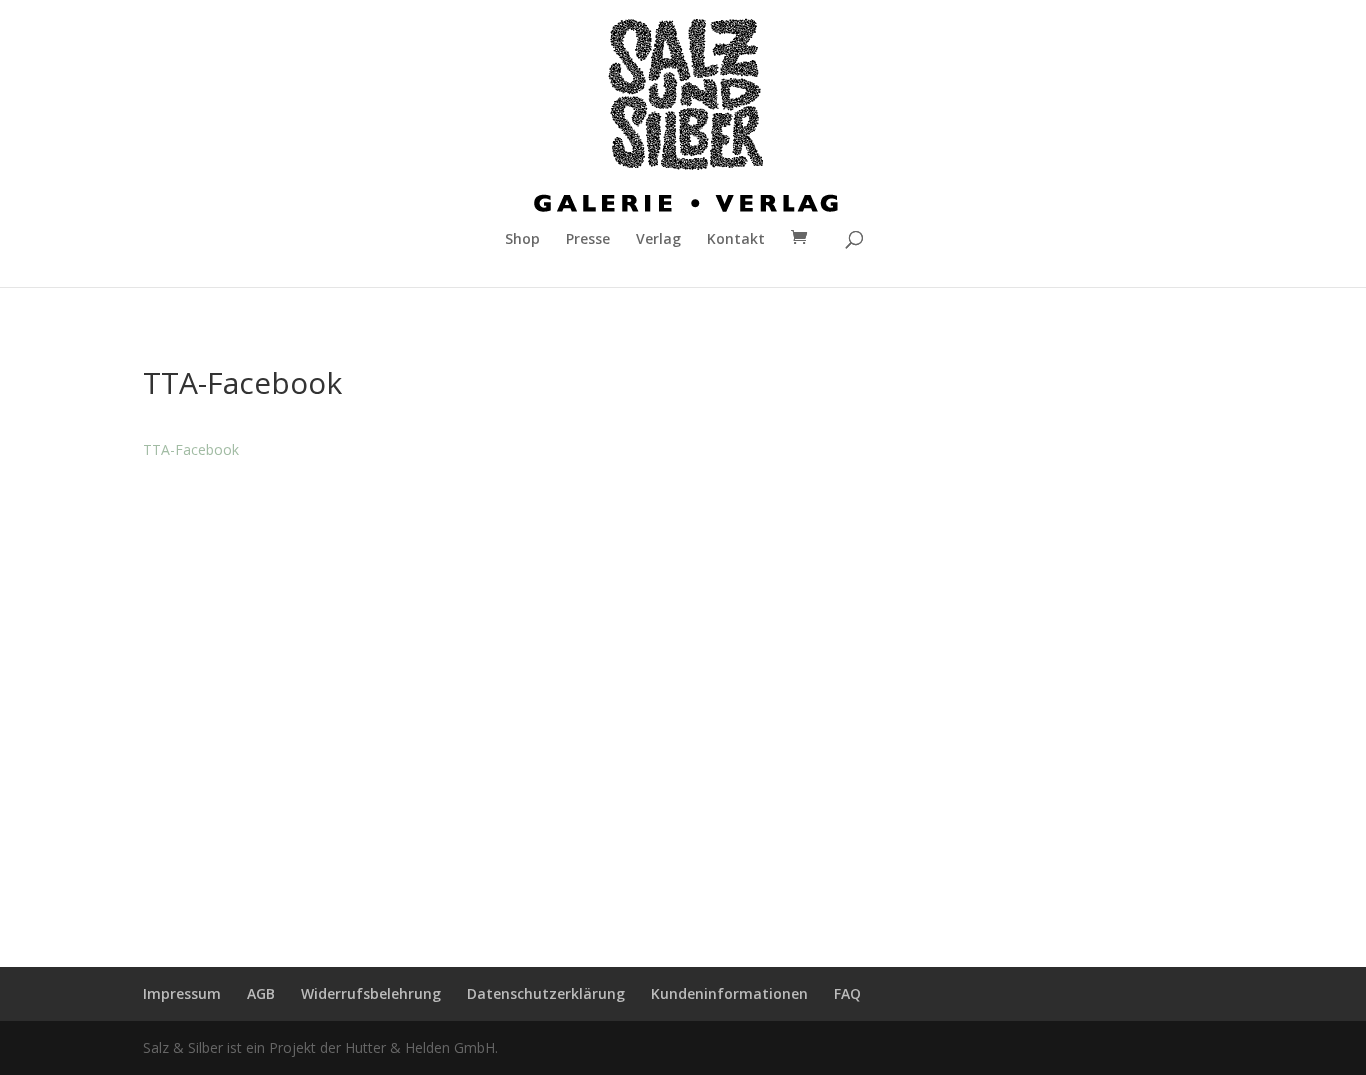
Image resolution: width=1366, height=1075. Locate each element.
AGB (261, 993)
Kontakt (736, 240)
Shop (522, 240)
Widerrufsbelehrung (371, 993)
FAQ (847, 993)
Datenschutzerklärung (546, 993)
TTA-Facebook (191, 449)
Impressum (182, 993)
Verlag (658, 240)
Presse (588, 240)
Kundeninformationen (729, 993)
